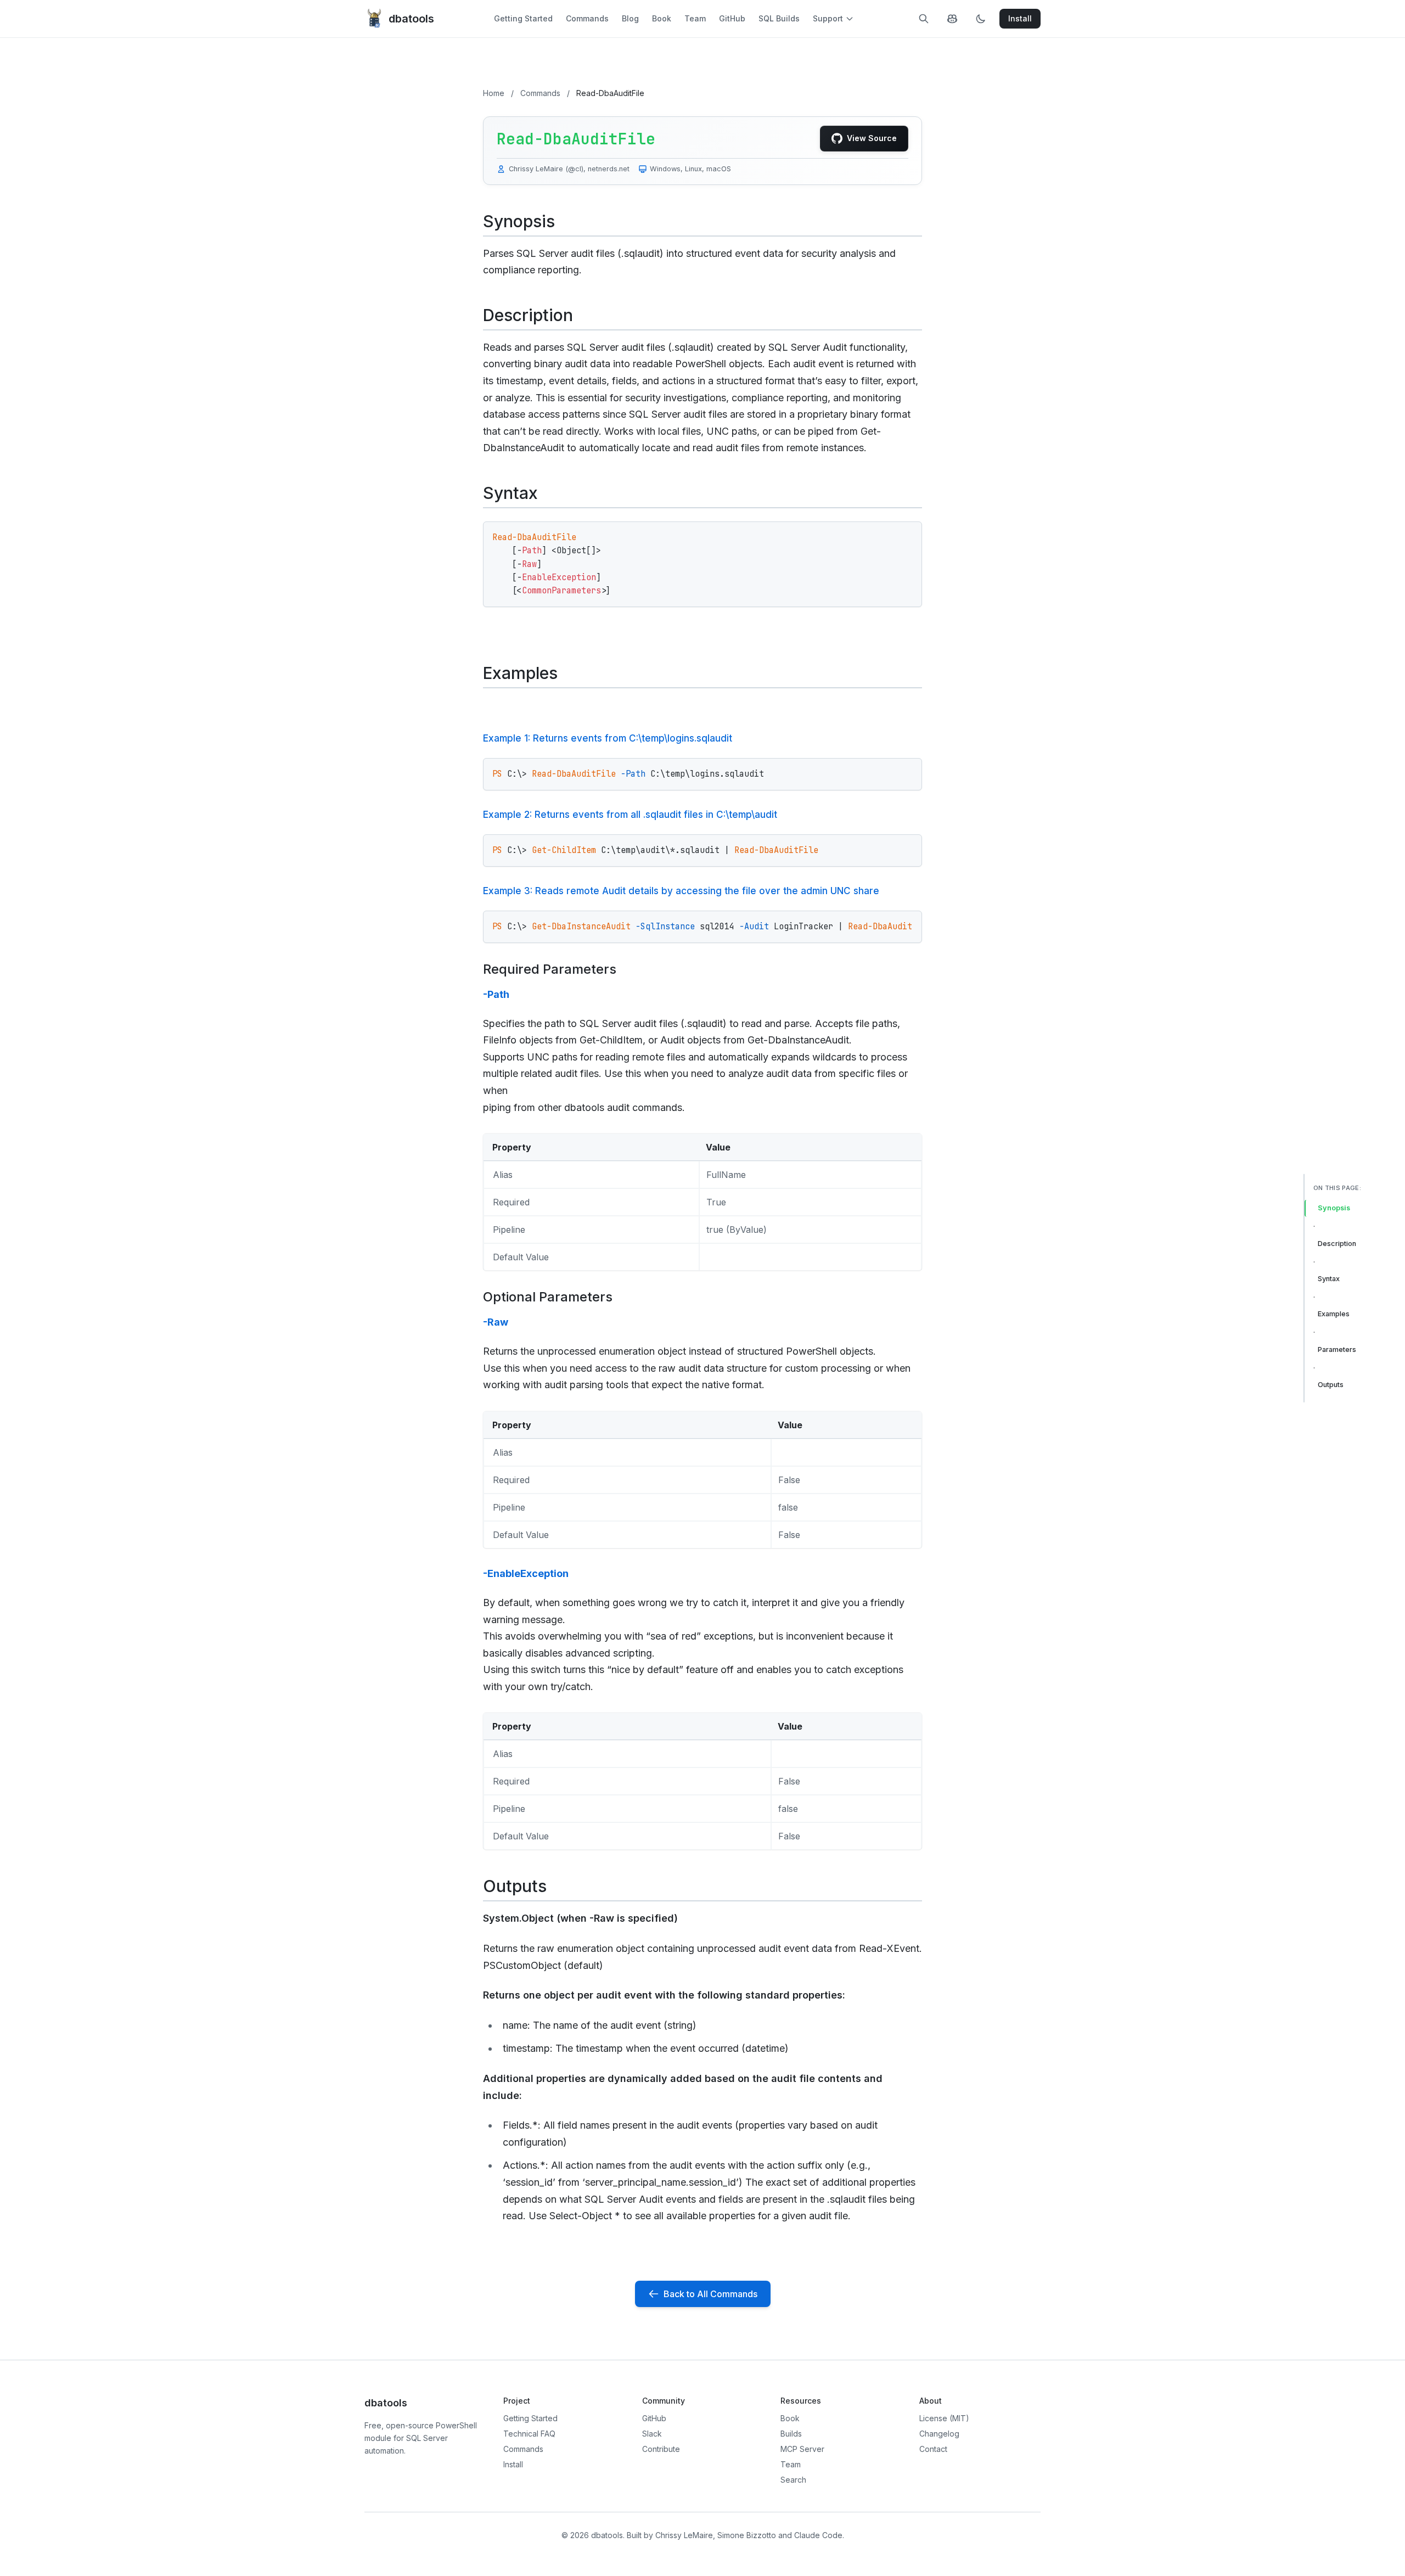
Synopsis (1334, 1208)
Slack (652, 2434)
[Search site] (924, 19)
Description (1337, 1244)
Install (513, 2464)
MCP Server (802, 2449)
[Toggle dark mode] (981, 19)
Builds (791, 2434)
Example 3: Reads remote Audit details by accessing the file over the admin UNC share (681, 891)
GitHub (732, 18)
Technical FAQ (529, 2434)
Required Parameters (550, 969)
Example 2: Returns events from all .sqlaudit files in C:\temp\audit (630, 815)
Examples (1334, 1314)
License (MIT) (944, 2418)
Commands (587, 18)
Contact (933, 2449)
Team (695, 18)
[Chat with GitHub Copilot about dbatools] (952, 19)
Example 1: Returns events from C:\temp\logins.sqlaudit (608, 738)
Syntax (1329, 1279)
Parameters (1337, 1349)
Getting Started (523, 18)
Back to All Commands (710, 2294)
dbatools (411, 19)
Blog (630, 18)
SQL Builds (779, 18)
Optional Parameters (548, 1297)
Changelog (939, 2434)
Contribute (661, 2449)
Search (793, 2480)
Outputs (1331, 1385)
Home (494, 93)
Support (828, 18)
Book (662, 18)
